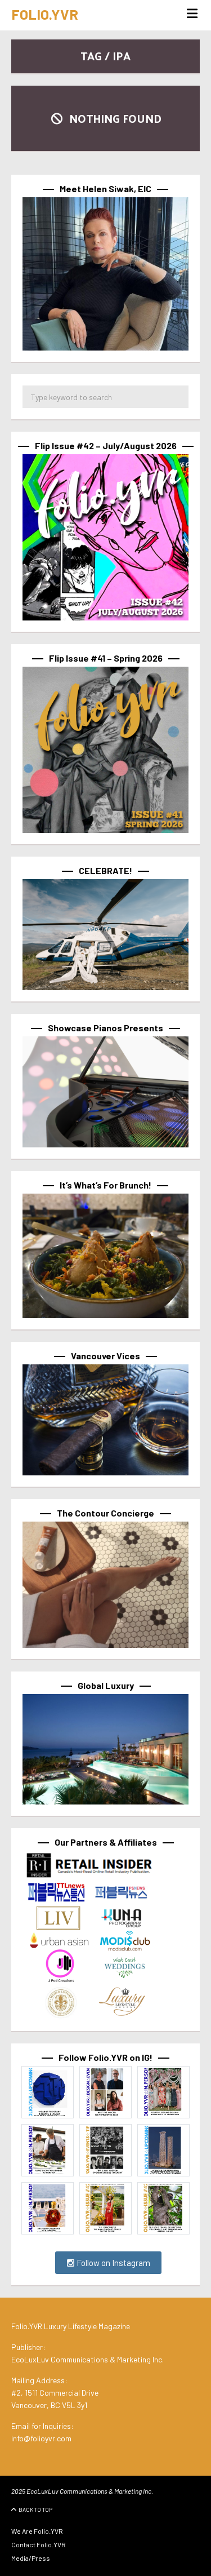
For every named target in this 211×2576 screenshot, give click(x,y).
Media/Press (31, 2558)
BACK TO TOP (35, 2510)
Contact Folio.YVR (39, 2544)
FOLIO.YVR (45, 14)
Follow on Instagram (113, 2263)
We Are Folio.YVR (37, 2531)
